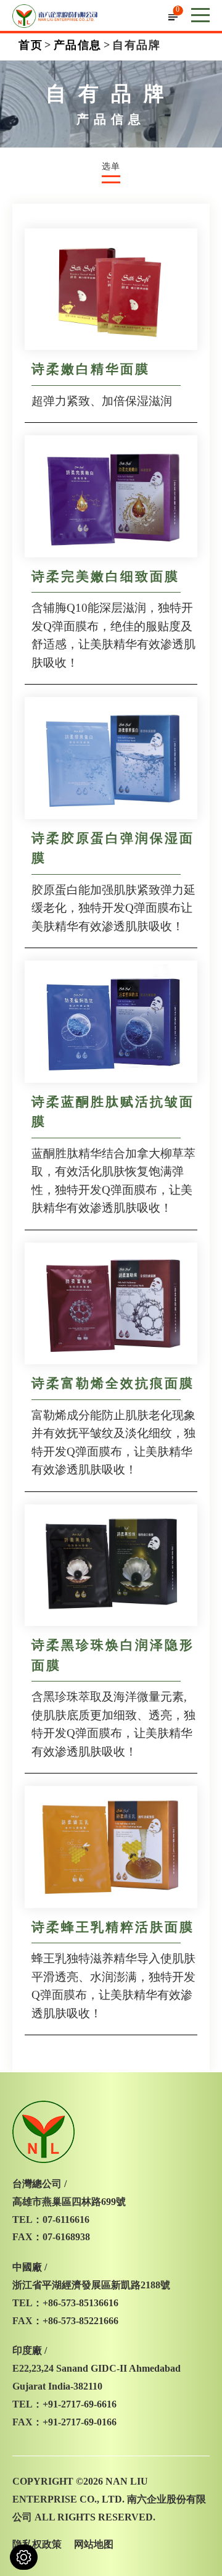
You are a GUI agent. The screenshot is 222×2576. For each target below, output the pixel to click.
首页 (31, 45)
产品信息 (78, 45)
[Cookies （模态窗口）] (24, 2557)
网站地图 (94, 2544)
